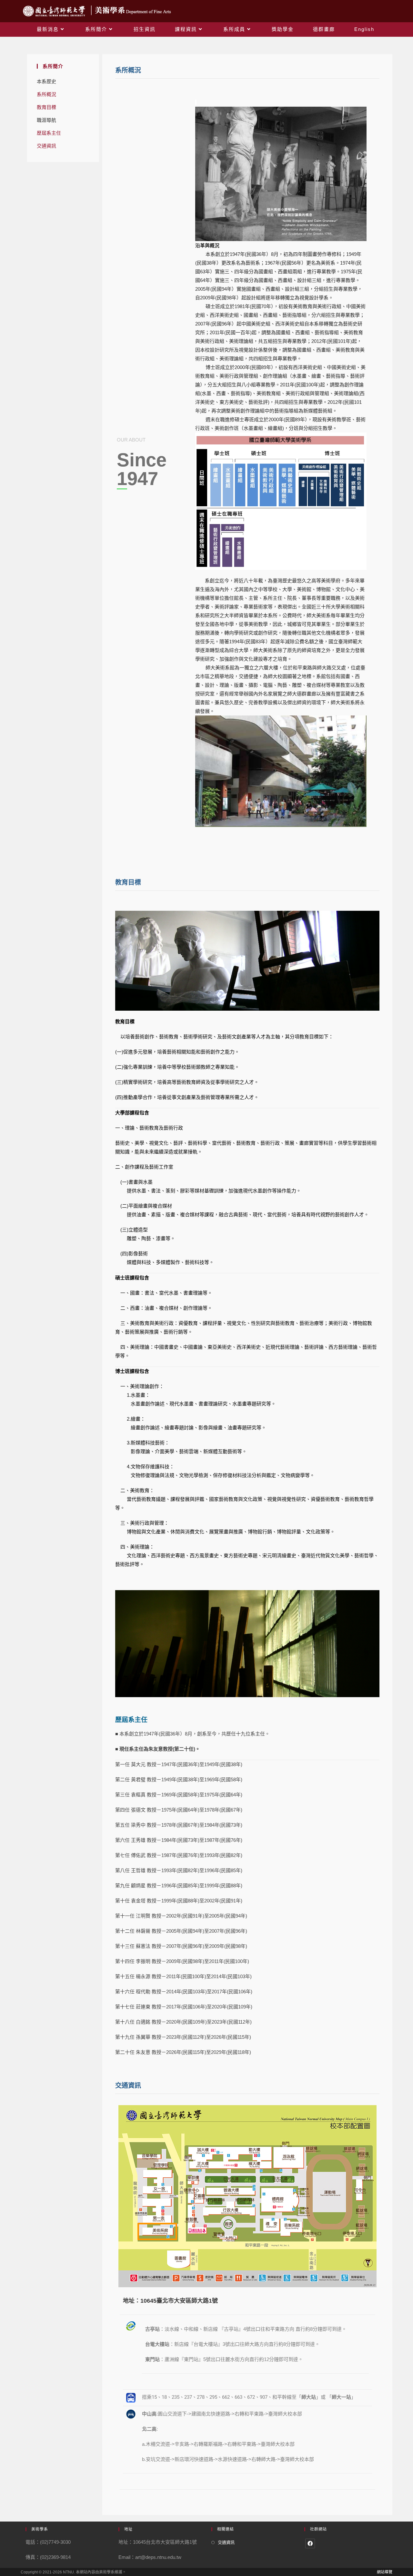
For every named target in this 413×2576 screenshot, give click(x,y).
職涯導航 (46, 120)
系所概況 (46, 94)
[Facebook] (310, 2543)
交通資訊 (46, 146)
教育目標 (46, 107)
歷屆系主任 (49, 133)
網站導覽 (385, 2572)
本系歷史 (46, 81)
